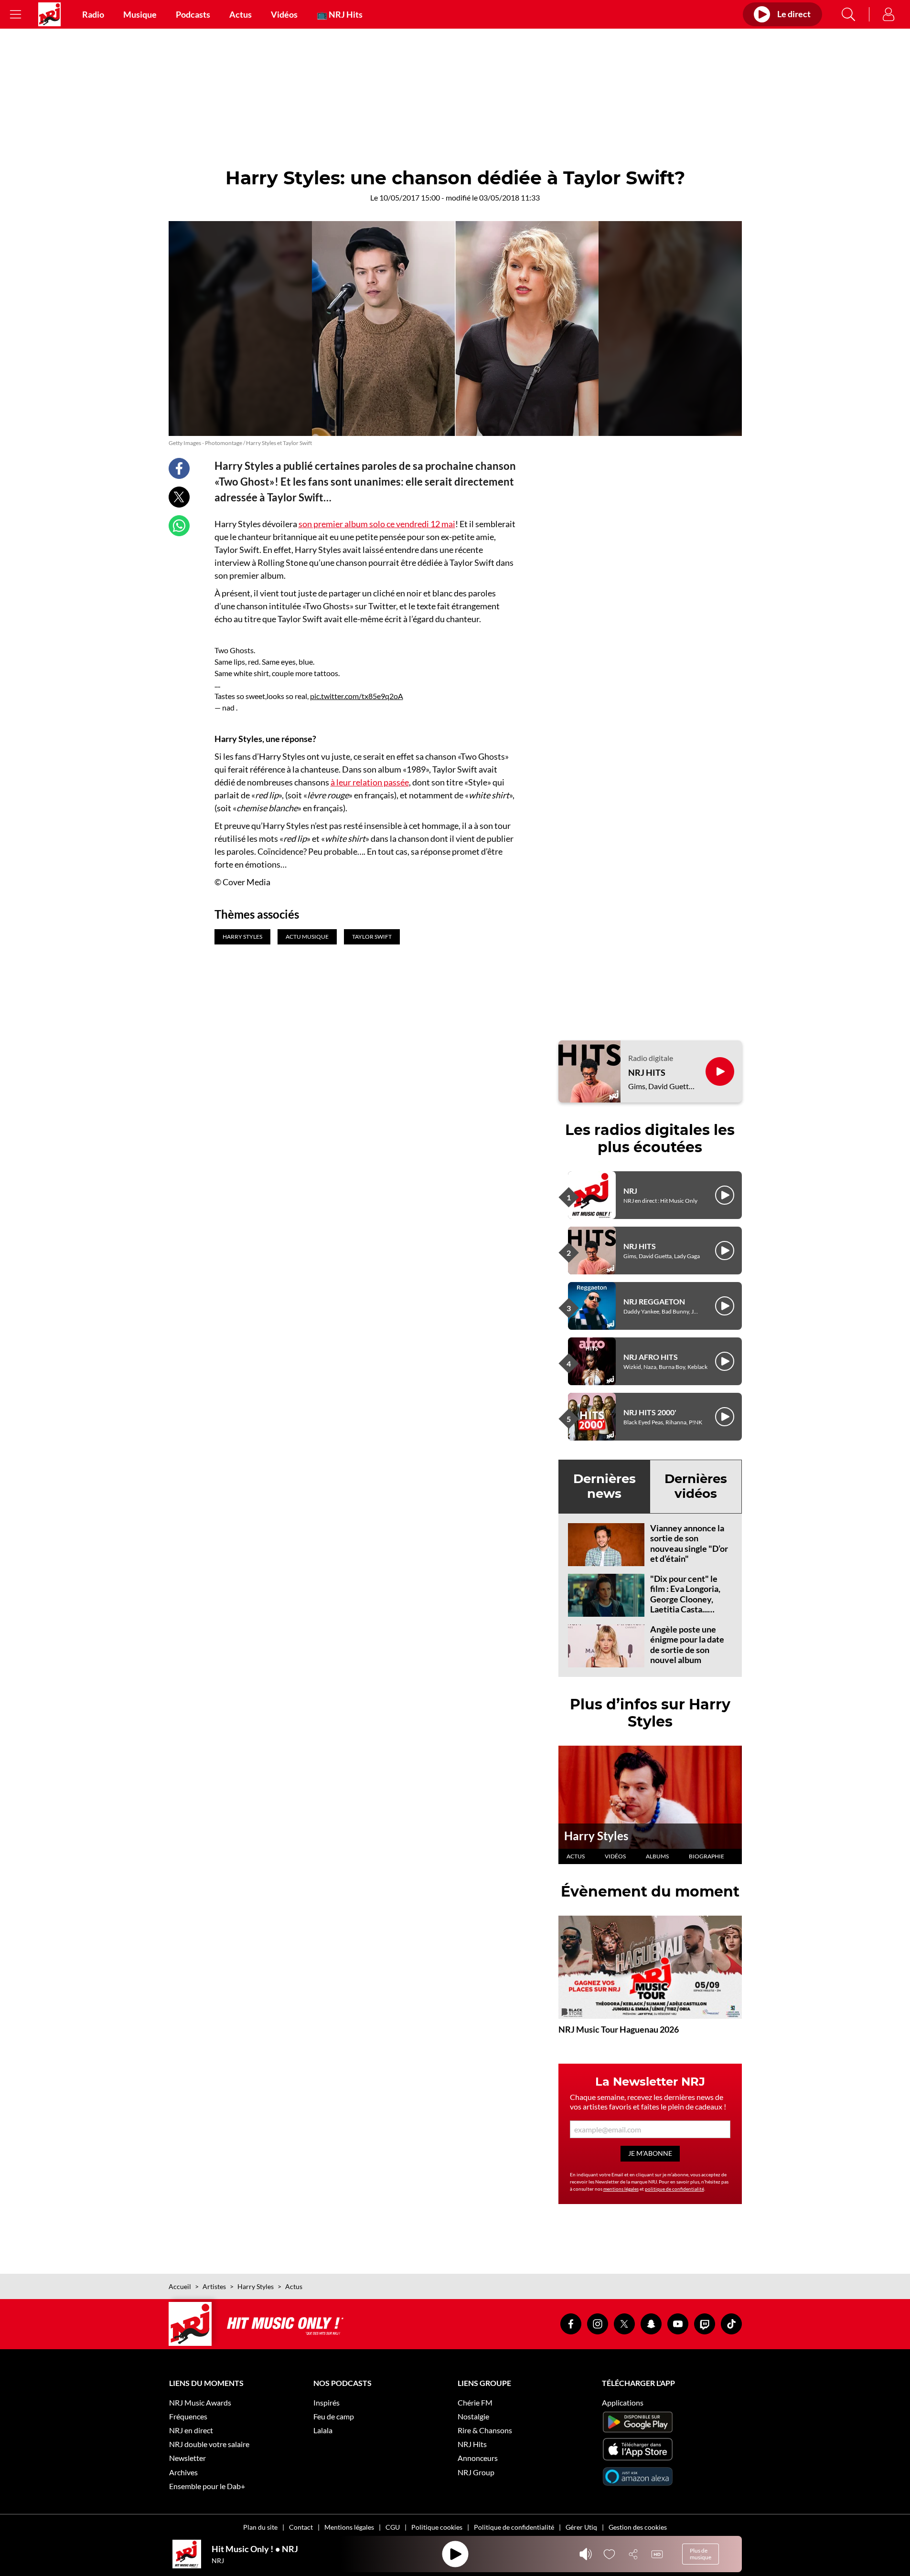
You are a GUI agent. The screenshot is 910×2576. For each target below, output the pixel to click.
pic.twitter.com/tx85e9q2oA (357, 696)
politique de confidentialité (674, 2189)
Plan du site (260, 2527)
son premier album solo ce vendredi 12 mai (377, 524)
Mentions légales (349, 2527)
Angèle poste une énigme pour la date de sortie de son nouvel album (687, 1645)
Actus (241, 14)
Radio (93, 14)
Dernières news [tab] (605, 1486)
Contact (301, 2527)
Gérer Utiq (581, 2527)
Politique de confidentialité (514, 2527)
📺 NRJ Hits (340, 14)
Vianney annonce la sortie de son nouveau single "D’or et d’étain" (689, 1543)
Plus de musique (701, 2554)
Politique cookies (437, 2527)
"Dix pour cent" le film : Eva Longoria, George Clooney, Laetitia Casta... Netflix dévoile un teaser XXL (685, 1604)
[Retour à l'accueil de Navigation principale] (49, 14)
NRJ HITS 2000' (650, 1412)
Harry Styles (596, 1836)
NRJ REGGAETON (654, 1301)
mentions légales (621, 2189)
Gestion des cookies (638, 2527)
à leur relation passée (370, 782)
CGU (393, 2527)
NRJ (630, 1191)
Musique (140, 14)
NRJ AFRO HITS (651, 1357)
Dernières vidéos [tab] (696, 1486)
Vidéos (284, 14)
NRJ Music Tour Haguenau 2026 (619, 2029)
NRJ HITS (647, 1073)
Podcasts (193, 14)
